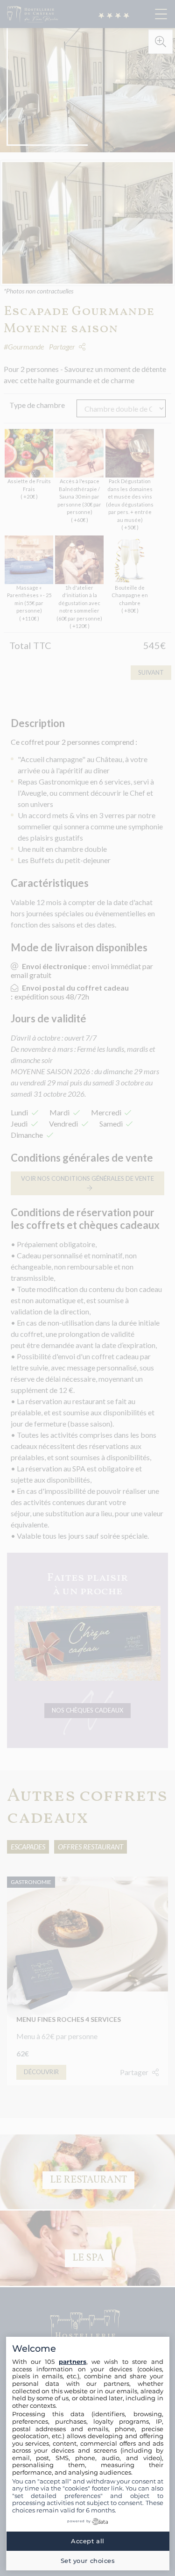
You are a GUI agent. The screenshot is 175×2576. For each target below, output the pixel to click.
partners (73, 2362)
